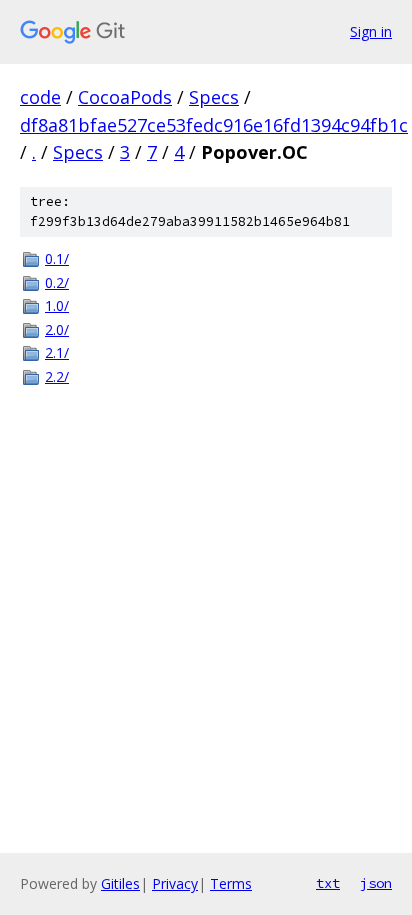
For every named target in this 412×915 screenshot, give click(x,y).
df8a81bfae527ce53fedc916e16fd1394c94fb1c (214, 125)
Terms (231, 883)
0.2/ (57, 282)
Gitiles (120, 883)
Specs (214, 97)
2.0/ (57, 329)
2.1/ (57, 352)
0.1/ (57, 258)
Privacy (175, 883)
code (40, 97)
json (376, 883)
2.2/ (57, 376)
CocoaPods (125, 97)
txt (328, 883)
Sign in (371, 31)
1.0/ (57, 305)
